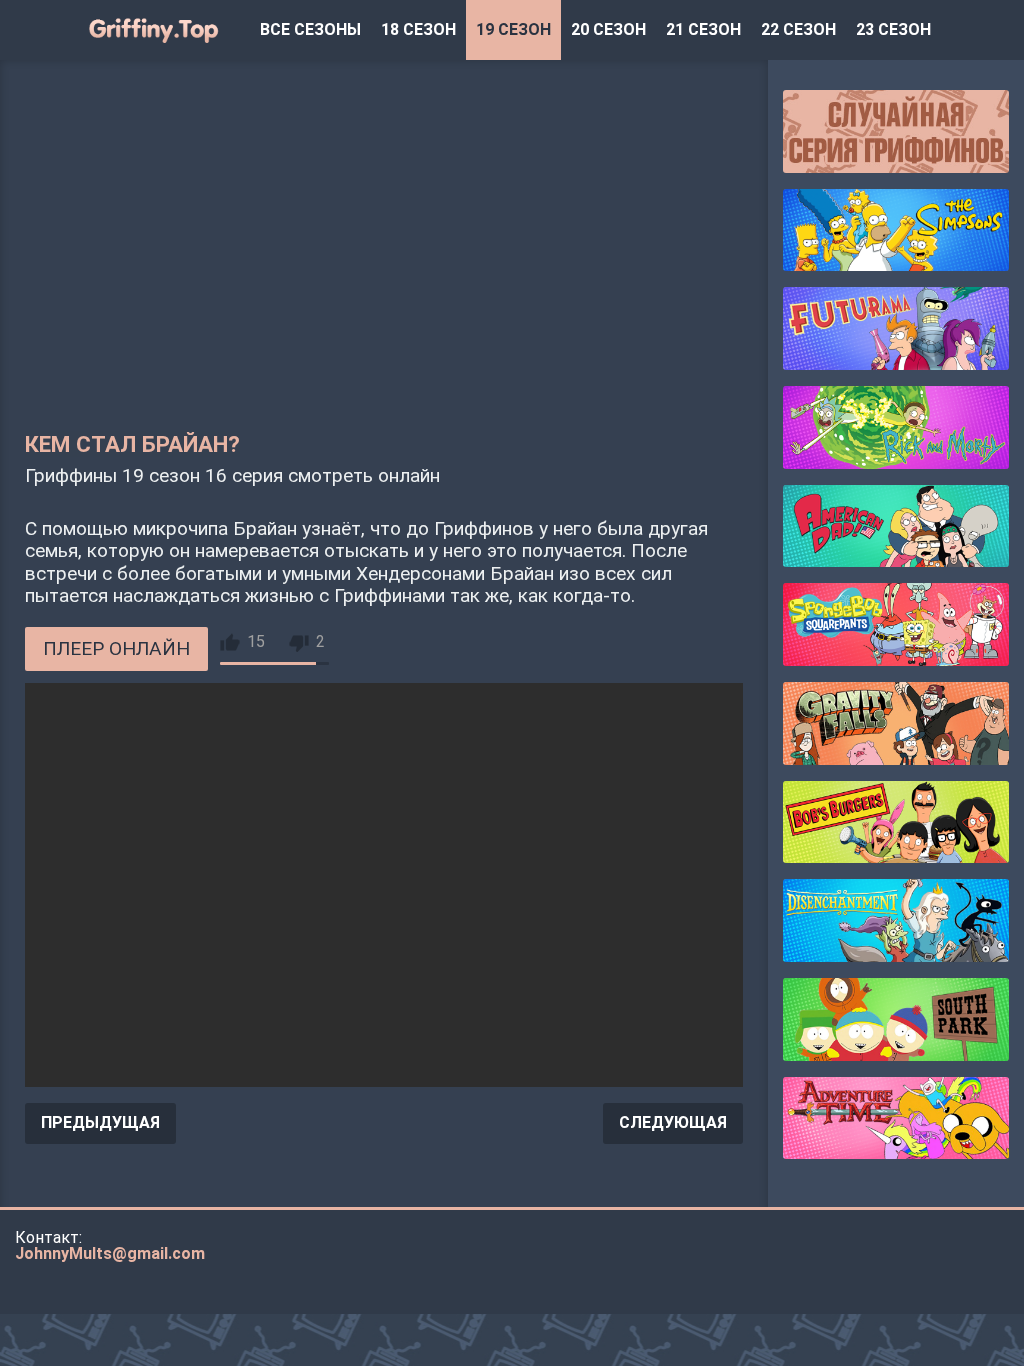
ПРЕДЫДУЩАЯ (100, 1122)
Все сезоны (310, 29)
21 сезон (703, 29)
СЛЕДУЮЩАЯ (673, 1122)
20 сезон (608, 29)
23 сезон (893, 29)
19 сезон (513, 29)
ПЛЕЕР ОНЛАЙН (116, 648)
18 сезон (418, 29)
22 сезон (798, 29)
